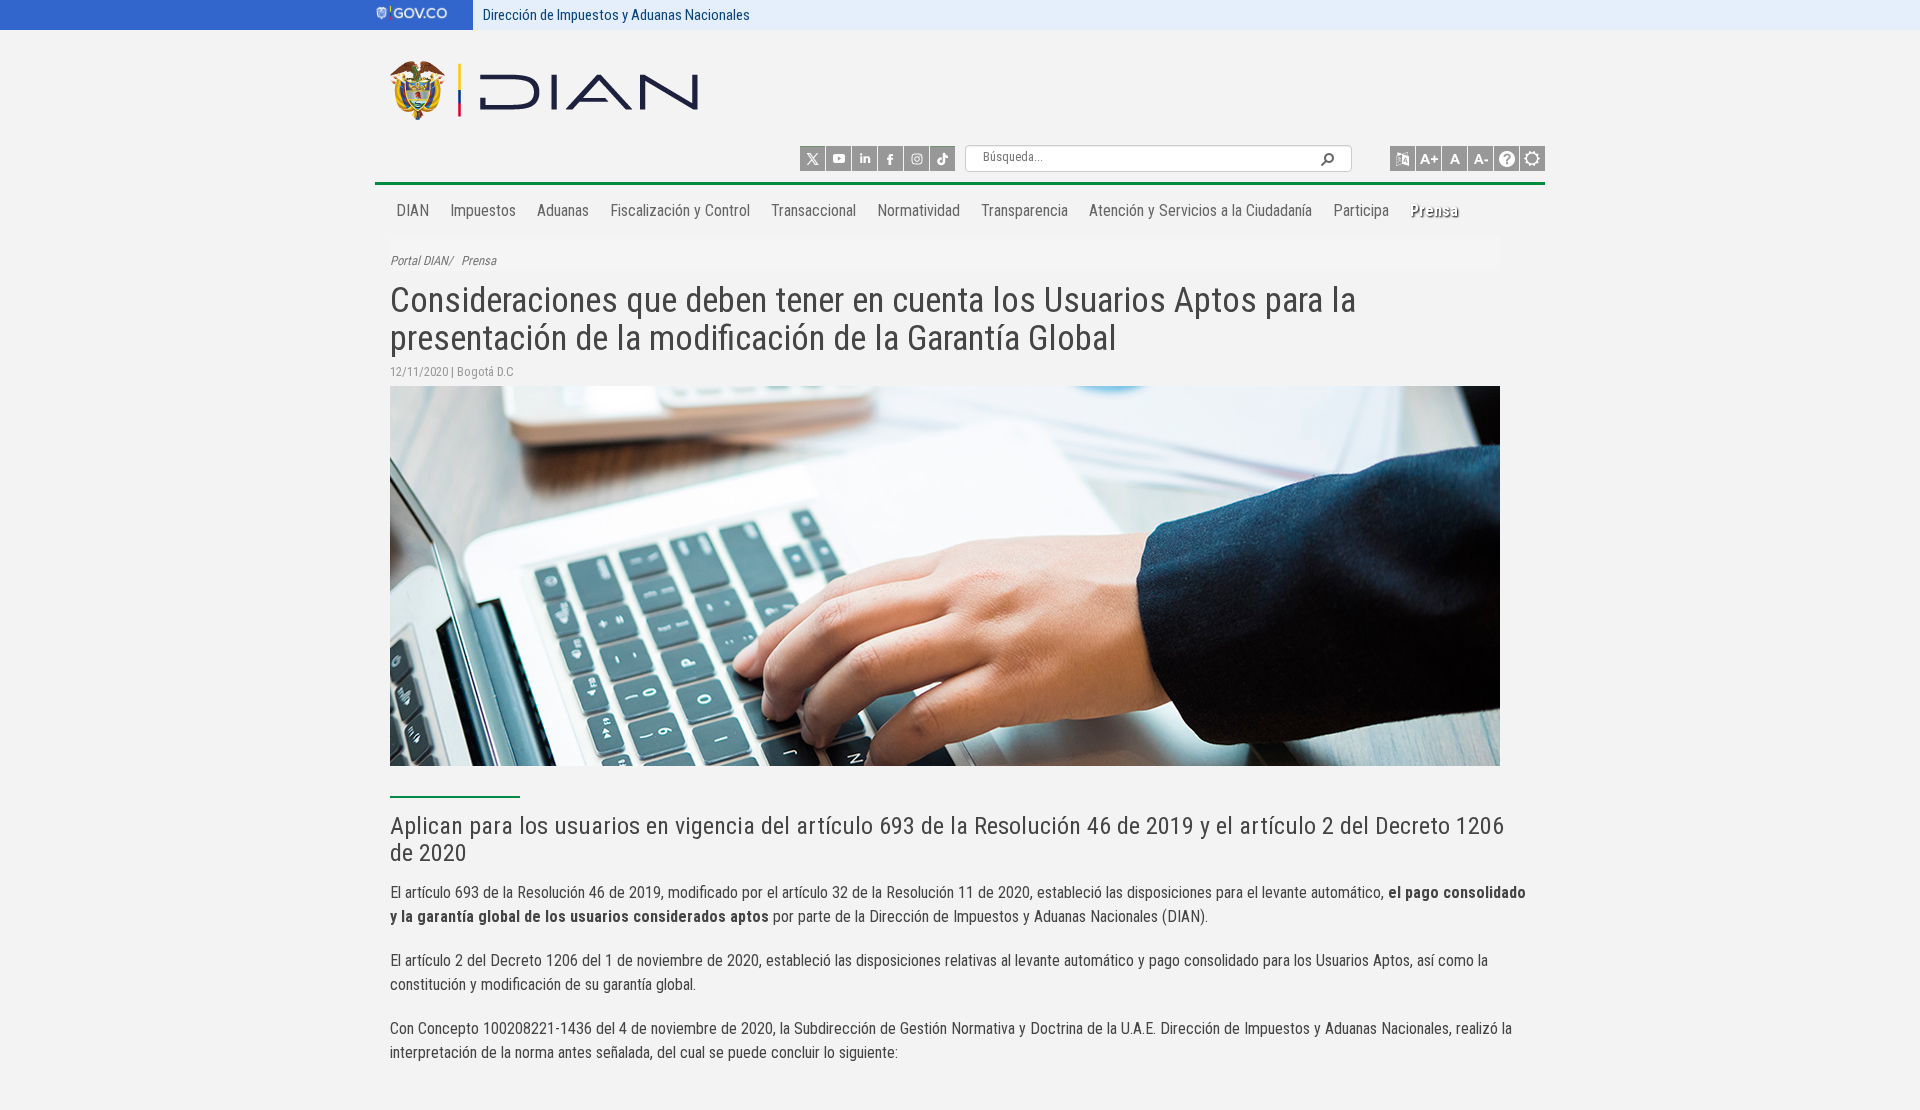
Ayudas (1506, 158)
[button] (1327, 158)
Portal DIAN (419, 260)
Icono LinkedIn (864, 158)
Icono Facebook (890, 158)
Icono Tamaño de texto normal (1454, 158)
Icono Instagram (916, 158)
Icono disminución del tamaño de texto (1480, 158)
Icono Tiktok (942, 158)
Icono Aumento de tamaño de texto (1428, 158)
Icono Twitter (812, 158)
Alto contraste (1532, 158)
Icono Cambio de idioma (1402, 158)
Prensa (478, 260)
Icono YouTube (838, 158)
